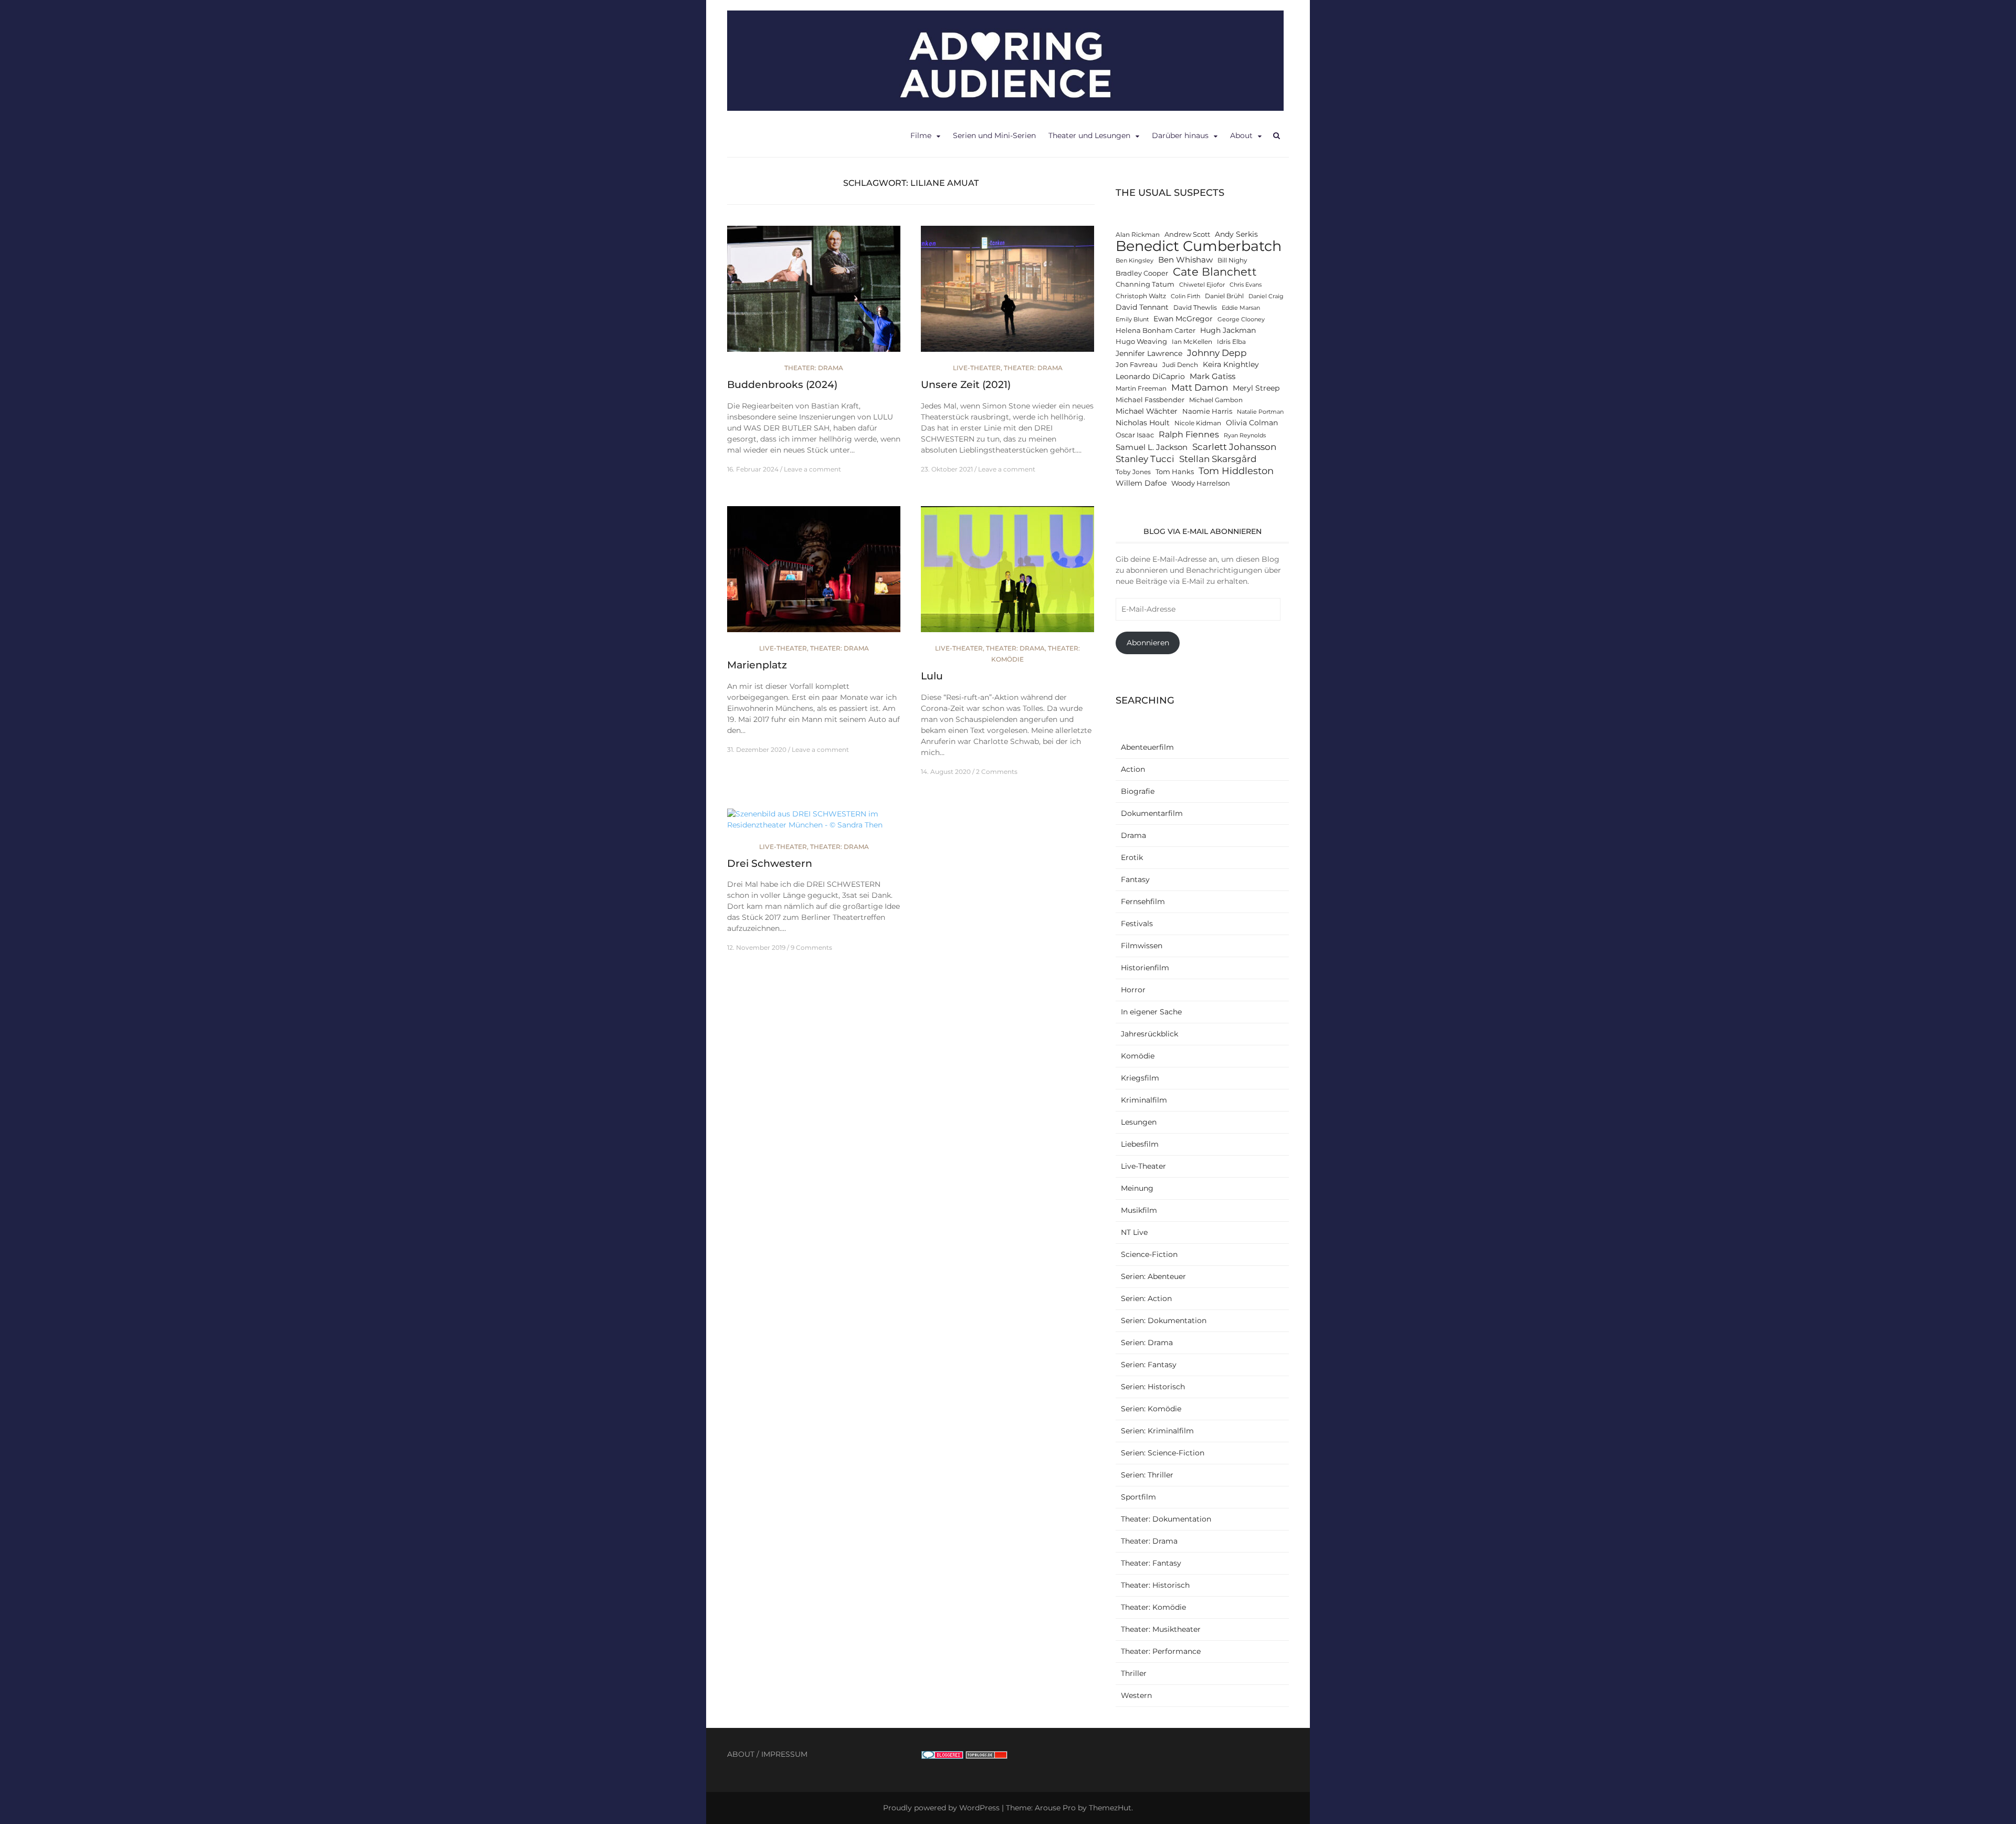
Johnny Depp (1217, 353)
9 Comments (811, 947)
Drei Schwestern (770, 863)
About (1241, 135)
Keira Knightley (1231, 364)
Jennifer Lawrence (1149, 353)
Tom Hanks (1175, 472)
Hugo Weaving (1141, 342)
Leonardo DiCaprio (1150, 376)
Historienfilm (1145, 968)
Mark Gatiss (1212, 376)
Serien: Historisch (1153, 1387)
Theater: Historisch (1155, 1585)
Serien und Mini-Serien (994, 135)
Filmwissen (1142, 946)
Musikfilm (1139, 1210)
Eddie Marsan (1241, 308)
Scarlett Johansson (1234, 447)
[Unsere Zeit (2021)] (1007, 293)
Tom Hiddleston (1236, 471)
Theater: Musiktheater (1161, 1629)
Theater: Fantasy (1151, 1563)
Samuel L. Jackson (1152, 447)
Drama (1133, 835)
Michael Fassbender (1150, 400)
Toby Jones (1133, 472)
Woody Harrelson (1201, 483)
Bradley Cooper (1142, 273)
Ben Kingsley (1135, 261)
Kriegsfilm (1140, 1078)
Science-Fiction (1149, 1254)
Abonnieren (1148, 643)
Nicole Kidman (1198, 423)
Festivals (1137, 924)
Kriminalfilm (1144, 1100)
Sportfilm (1138, 1497)
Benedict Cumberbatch (1199, 246)
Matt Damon (1200, 387)
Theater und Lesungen (1089, 135)
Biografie (1138, 791)
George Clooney (1241, 319)
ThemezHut (1110, 1808)
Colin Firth (1185, 296)
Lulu (932, 676)
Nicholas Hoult (1143, 423)
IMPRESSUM (784, 1754)
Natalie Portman (1260, 412)
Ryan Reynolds (1245, 436)
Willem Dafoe (1141, 483)
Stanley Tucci (1145, 459)
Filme (921, 135)
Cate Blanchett (1215, 272)
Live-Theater (977, 368)
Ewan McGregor (1183, 319)
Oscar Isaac (1135, 435)
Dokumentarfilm (1152, 813)
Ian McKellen (1192, 342)
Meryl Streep (1256, 388)
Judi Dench (1180, 365)
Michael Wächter (1147, 411)
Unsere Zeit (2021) (966, 385)
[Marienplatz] (814, 574)
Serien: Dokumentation (1164, 1320)
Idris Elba (1231, 342)
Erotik (1132, 857)
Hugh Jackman (1228, 330)
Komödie (1138, 1056)
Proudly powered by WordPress (941, 1808)
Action (1133, 769)
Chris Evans (1246, 285)
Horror (1133, 990)
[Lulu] (1007, 574)
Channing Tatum (1145, 284)
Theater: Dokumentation (1166, 1519)
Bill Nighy (1232, 260)
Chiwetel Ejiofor (1202, 285)
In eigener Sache (1151, 1012)
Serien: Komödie (1151, 1409)
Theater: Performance (1161, 1651)
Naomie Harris (1207, 411)
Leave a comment (812, 469)
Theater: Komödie (1153, 1607)
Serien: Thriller (1147, 1475)
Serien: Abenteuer (1153, 1276)
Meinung (1137, 1188)
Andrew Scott (1187, 234)
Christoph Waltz (1141, 296)
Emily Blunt (1132, 319)
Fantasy (1135, 879)
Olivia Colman (1252, 423)
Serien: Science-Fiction (1163, 1453)
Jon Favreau (1137, 365)
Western (1136, 1695)
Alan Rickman (1138, 235)
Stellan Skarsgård (1218, 459)
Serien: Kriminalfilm (1157, 1431)
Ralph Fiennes (1189, 434)
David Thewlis (1195, 308)
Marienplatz (757, 665)
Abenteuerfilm (1147, 747)
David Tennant (1142, 307)
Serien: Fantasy (1149, 1365)
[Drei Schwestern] (814, 824)
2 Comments (997, 772)
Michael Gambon (1216, 400)
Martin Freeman (1141, 389)
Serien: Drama (1147, 1343)
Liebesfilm (1140, 1144)
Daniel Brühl (1224, 296)
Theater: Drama (814, 368)
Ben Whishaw (1185, 260)
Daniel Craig (1266, 296)
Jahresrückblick (1149, 1034)
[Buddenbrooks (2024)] (814, 293)
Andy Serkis (1236, 234)
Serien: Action (1146, 1298)
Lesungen (1139, 1122)
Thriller (1134, 1673)
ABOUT (741, 1754)
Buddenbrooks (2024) (782, 385)
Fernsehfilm (1143, 901)
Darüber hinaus (1180, 135)
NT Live (1134, 1232)
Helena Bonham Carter (1156, 331)
